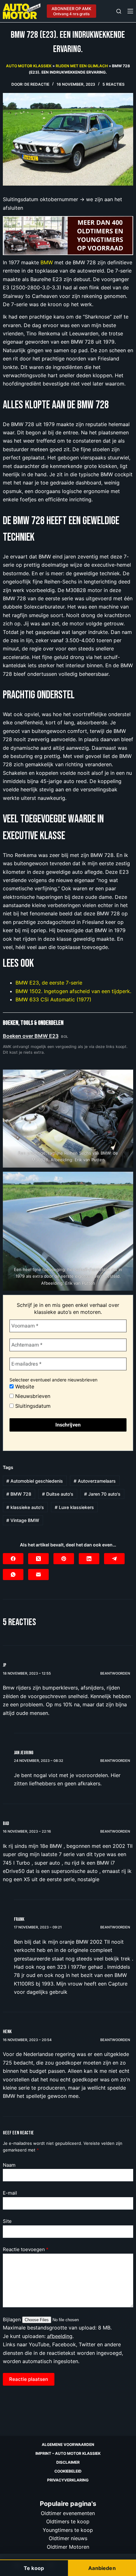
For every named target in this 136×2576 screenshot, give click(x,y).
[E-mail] (38, 1575)
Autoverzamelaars (95, 1481)
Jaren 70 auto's (102, 1494)
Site (7, 2221)
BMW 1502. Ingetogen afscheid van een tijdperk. (73, 991)
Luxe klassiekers (74, 1507)
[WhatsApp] (13, 1575)
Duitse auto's (58, 1494)
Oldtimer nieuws (68, 2538)
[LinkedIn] (89, 1559)
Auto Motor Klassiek (29, 66)
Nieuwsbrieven (32, 1396)
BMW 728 (19, 1494)
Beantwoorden (115, 1673)
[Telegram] (114, 1559)
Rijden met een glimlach (82, 66)
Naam (9, 2165)
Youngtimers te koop (68, 2530)
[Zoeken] (119, 11)
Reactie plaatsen (29, 2379)
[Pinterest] (64, 1559)
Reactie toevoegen (26, 2249)
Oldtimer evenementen (68, 2513)
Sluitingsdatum (32, 1406)
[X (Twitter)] (38, 1559)
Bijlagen (12, 2319)
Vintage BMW (23, 1520)
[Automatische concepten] (68, 235)
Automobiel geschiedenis (35, 1481)
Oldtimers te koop (68, 2521)
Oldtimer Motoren (68, 2546)
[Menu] (130, 11)
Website (24, 1387)
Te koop (34, 2568)
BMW (47, 262)
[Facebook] (13, 1559)
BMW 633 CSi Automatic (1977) (53, 999)
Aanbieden (102, 2568)
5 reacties (114, 84)
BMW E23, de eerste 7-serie (49, 983)
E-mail (10, 2193)
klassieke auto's (25, 1507)
